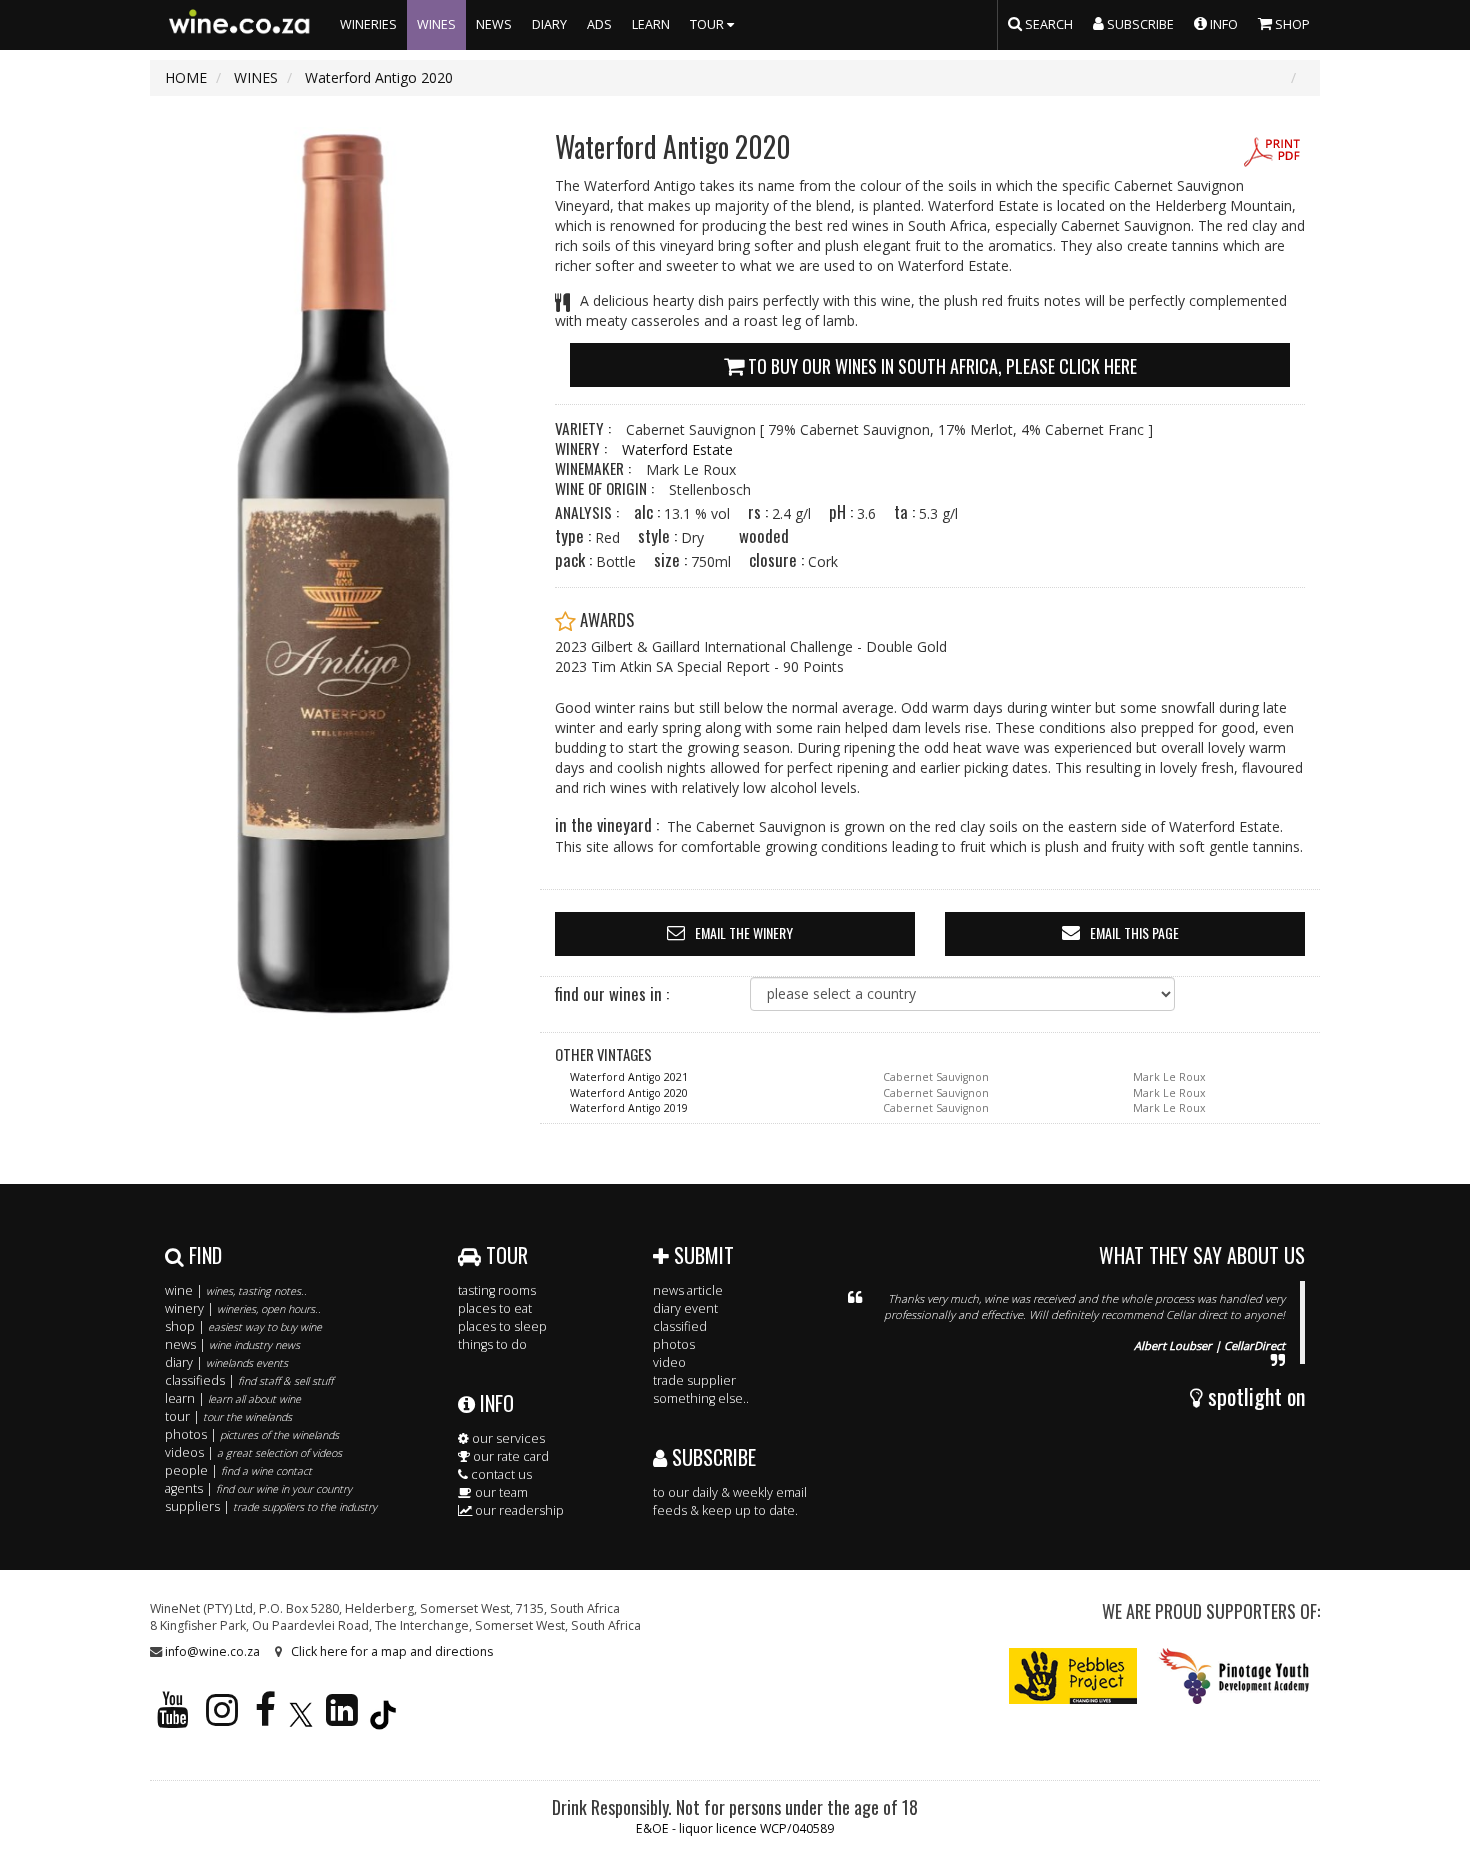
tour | (228, 1416)
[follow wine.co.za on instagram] (222, 1718)
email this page (1134, 932)
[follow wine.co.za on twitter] (301, 1718)
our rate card (509, 1456)
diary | (226, 1362)
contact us (500, 1474)
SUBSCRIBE (711, 1457)
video (669, 1362)
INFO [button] (1222, 24)
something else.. (701, 1398)
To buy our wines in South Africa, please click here (940, 366)
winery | (243, 1308)
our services (507, 1438)
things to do (492, 1344)
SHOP (1291, 24)
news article (688, 1290)
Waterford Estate (677, 449)
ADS (599, 24)
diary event (685, 1308)
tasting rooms (497, 1290)
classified (680, 1326)
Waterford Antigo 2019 (629, 1108)
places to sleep (502, 1326)
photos (674, 1344)
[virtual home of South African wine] (240, 25)
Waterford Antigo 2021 (629, 1077)
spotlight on (1254, 1396)
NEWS (494, 24)
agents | (258, 1488)
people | (238, 1470)
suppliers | (271, 1506)
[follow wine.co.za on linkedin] (342, 1718)
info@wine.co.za (212, 1651)
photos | (252, 1434)
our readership (518, 1510)
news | (232, 1344)
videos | (253, 1452)
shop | (243, 1326)
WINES (436, 24)
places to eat (495, 1308)
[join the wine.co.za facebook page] (265, 1718)
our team (500, 1492)
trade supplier (694, 1380)
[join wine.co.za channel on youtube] (173, 1718)
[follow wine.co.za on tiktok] (383, 1718)
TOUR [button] (708, 24)
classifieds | (249, 1380)
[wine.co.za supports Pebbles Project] (1073, 1674)
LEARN (651, 24)
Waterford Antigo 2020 (629, 1093)
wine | (236, 1290)
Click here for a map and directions (392, 1651)
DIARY (549, 24)
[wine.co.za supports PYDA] (1233, 1674)
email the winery (744, 932)
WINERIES (368, 24)
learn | (233, 1398)
